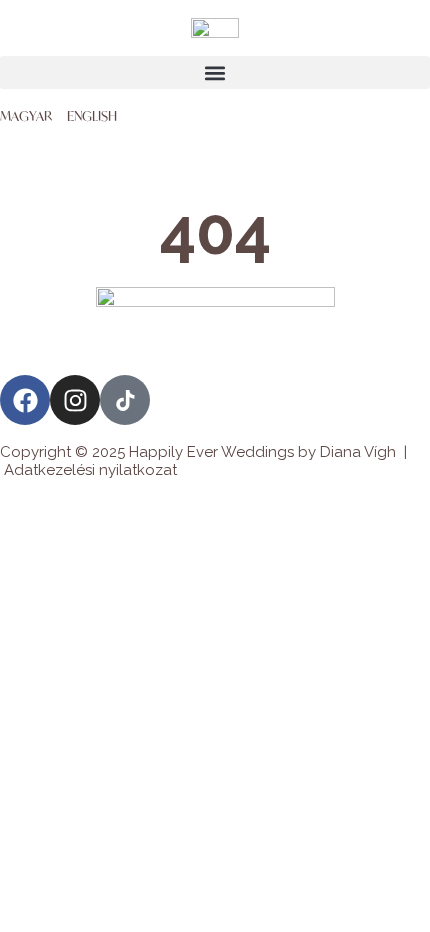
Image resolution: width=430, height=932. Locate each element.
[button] (215, 72)
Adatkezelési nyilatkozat (90, 470)
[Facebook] (25, 400)
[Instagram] (75, 400)
